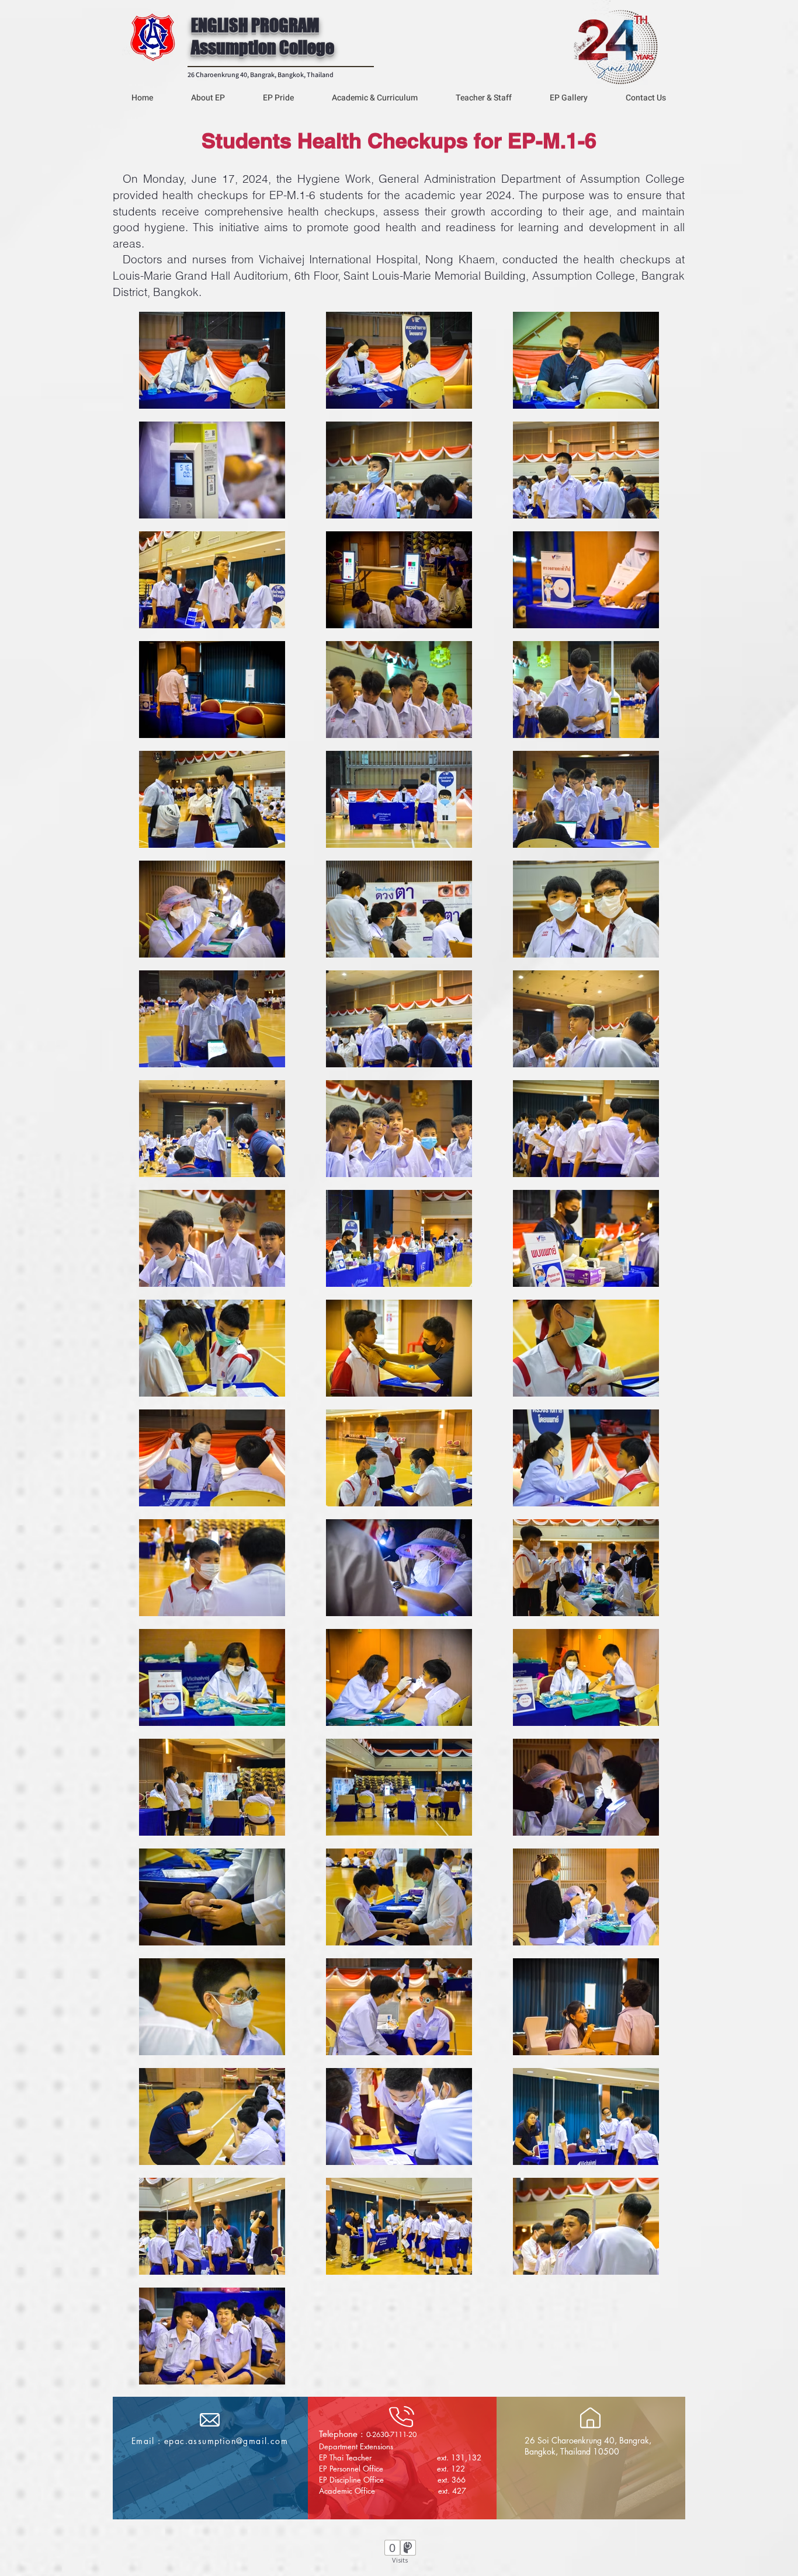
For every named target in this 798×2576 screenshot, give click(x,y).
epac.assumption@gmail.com (226, 2441)
